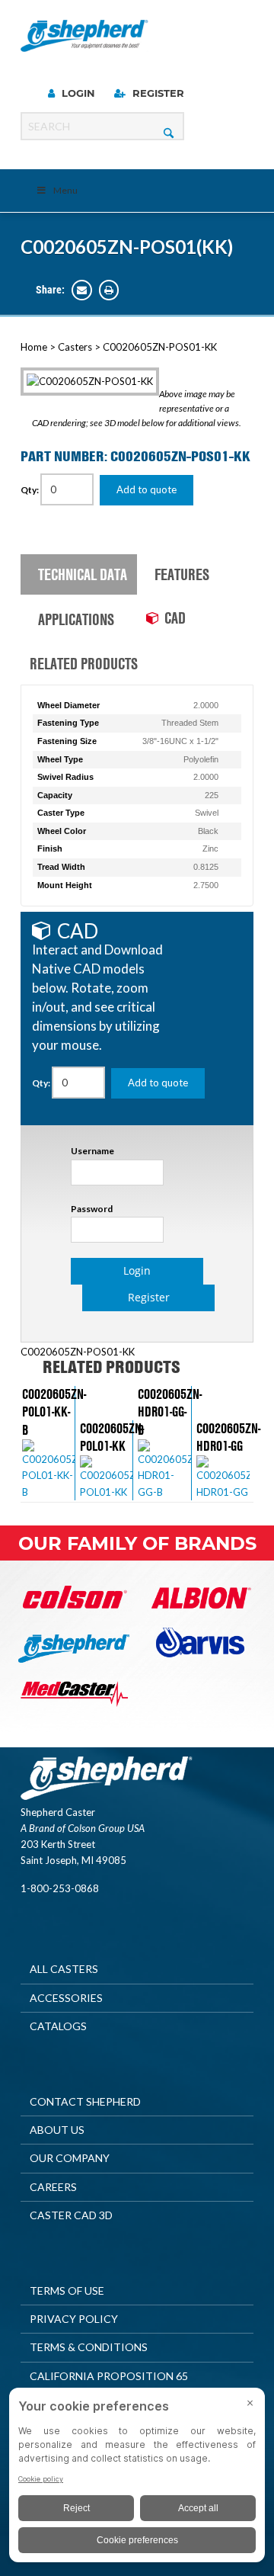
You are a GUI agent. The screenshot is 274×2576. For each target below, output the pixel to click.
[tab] (79, 575)
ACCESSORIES (66, 1998)
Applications (76, 619)
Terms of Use (67, 2290)
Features (182, 574)
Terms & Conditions (89, 2347)
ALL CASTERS (64, 1969)
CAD (175, 618)
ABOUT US (57, 2130)
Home (34, 347)
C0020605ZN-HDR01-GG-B (170, 1412)
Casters (75, 347)
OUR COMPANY (70, 2158)
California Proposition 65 (109, 2376)
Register (157, 93)
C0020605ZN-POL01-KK (112, 1437)
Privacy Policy (74, 2319)
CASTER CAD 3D (71, 2215)
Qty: (30, 490)
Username (92, 1151)
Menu (65, 190)
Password (92, 1209)
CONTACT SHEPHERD (85, 2101)
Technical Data (83, 574)
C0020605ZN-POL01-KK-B (54, 1412)
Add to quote (147, 489)
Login (77, 93)
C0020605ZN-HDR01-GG (228, 1437)
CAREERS (53, 2187)
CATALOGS (58, 2026)
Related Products (83, 663)
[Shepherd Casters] (84, 36)
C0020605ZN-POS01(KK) (127, 247)
